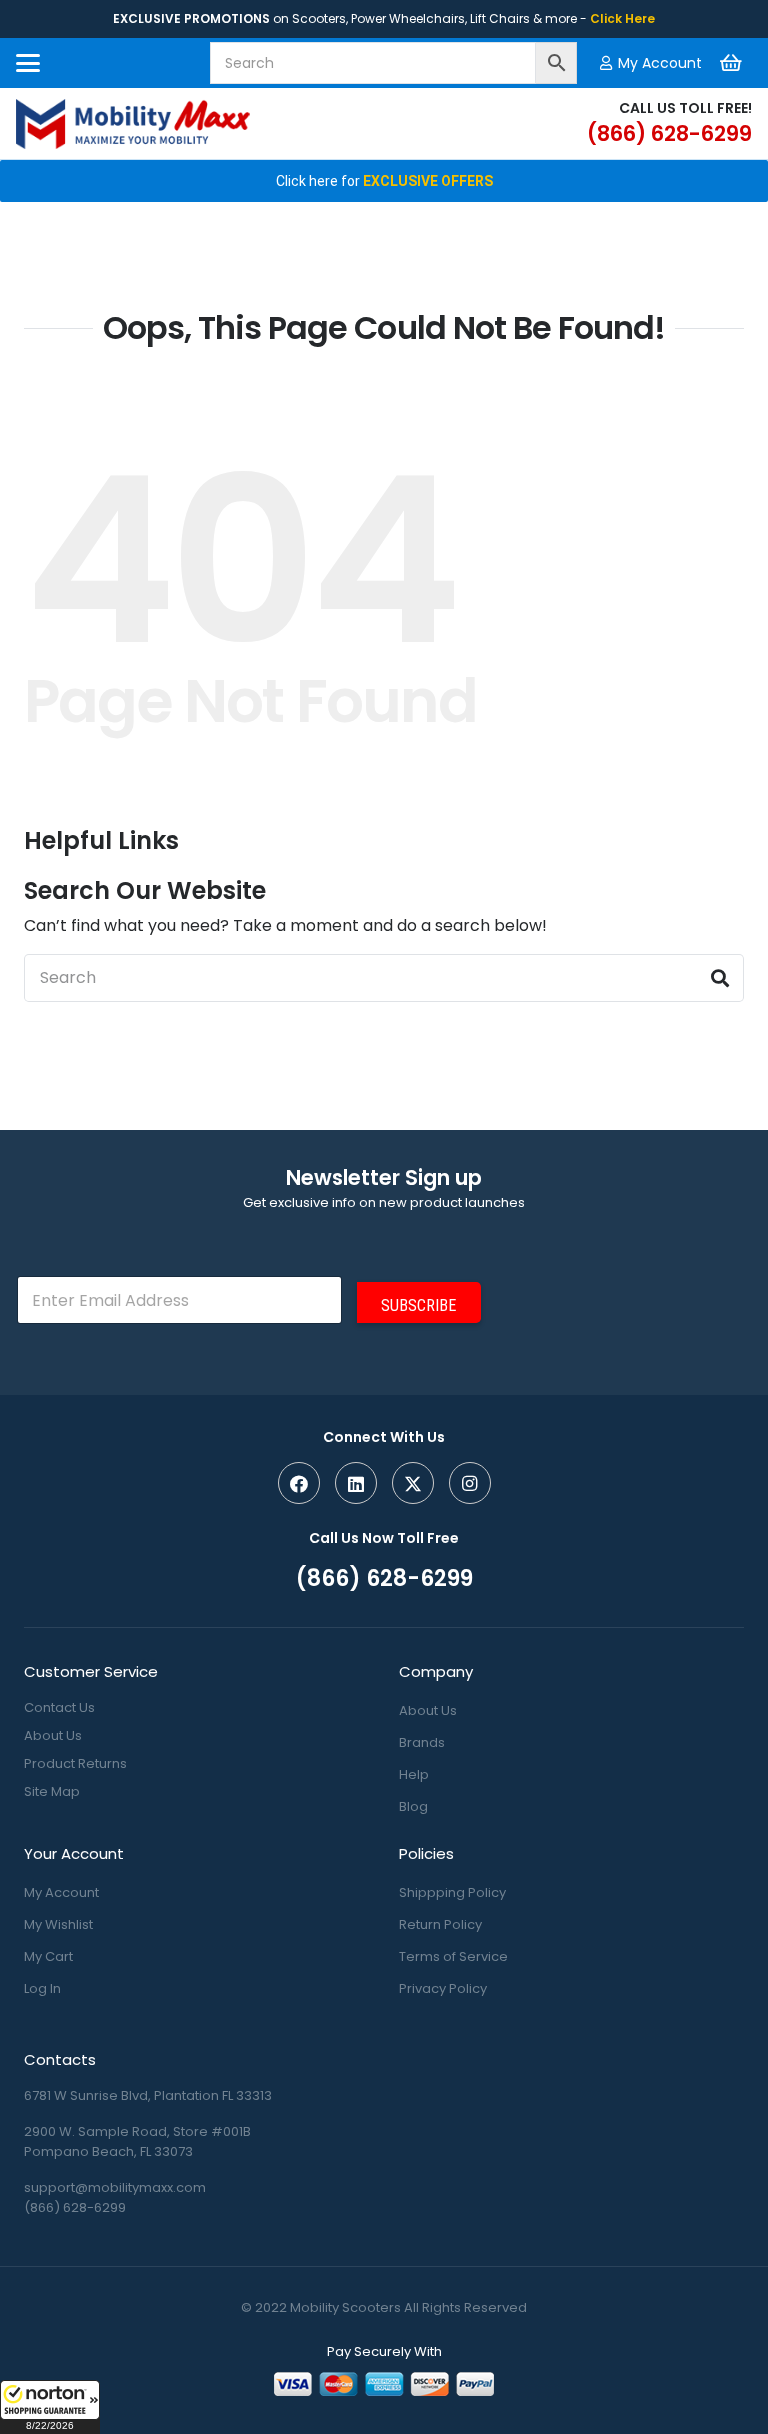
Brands (422, 1742)
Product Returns (75, 1763)
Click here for (384, 181)
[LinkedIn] (356, 1483)
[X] (413, 1483)
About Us (53, 1735)
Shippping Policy (452, 1892)
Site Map (52, 1791)
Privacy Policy (443, 1988)
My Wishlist (58, 1924)
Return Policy (440, 1924)
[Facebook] (299, 1483)
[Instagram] (470, 1483)
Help (414, 1774)
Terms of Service (453, 1956)
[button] (50, 2407)
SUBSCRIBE (418, 1305)
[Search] (720, 978)
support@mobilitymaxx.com (115, 2187)
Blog (413, 1806)
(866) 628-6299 (75, 2207)
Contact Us (59, 1707)
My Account (61, 1892)
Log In (42, 1988)
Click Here (622, 18)
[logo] (133, 124)
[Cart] (731, 63)
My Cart (48, 1956)
